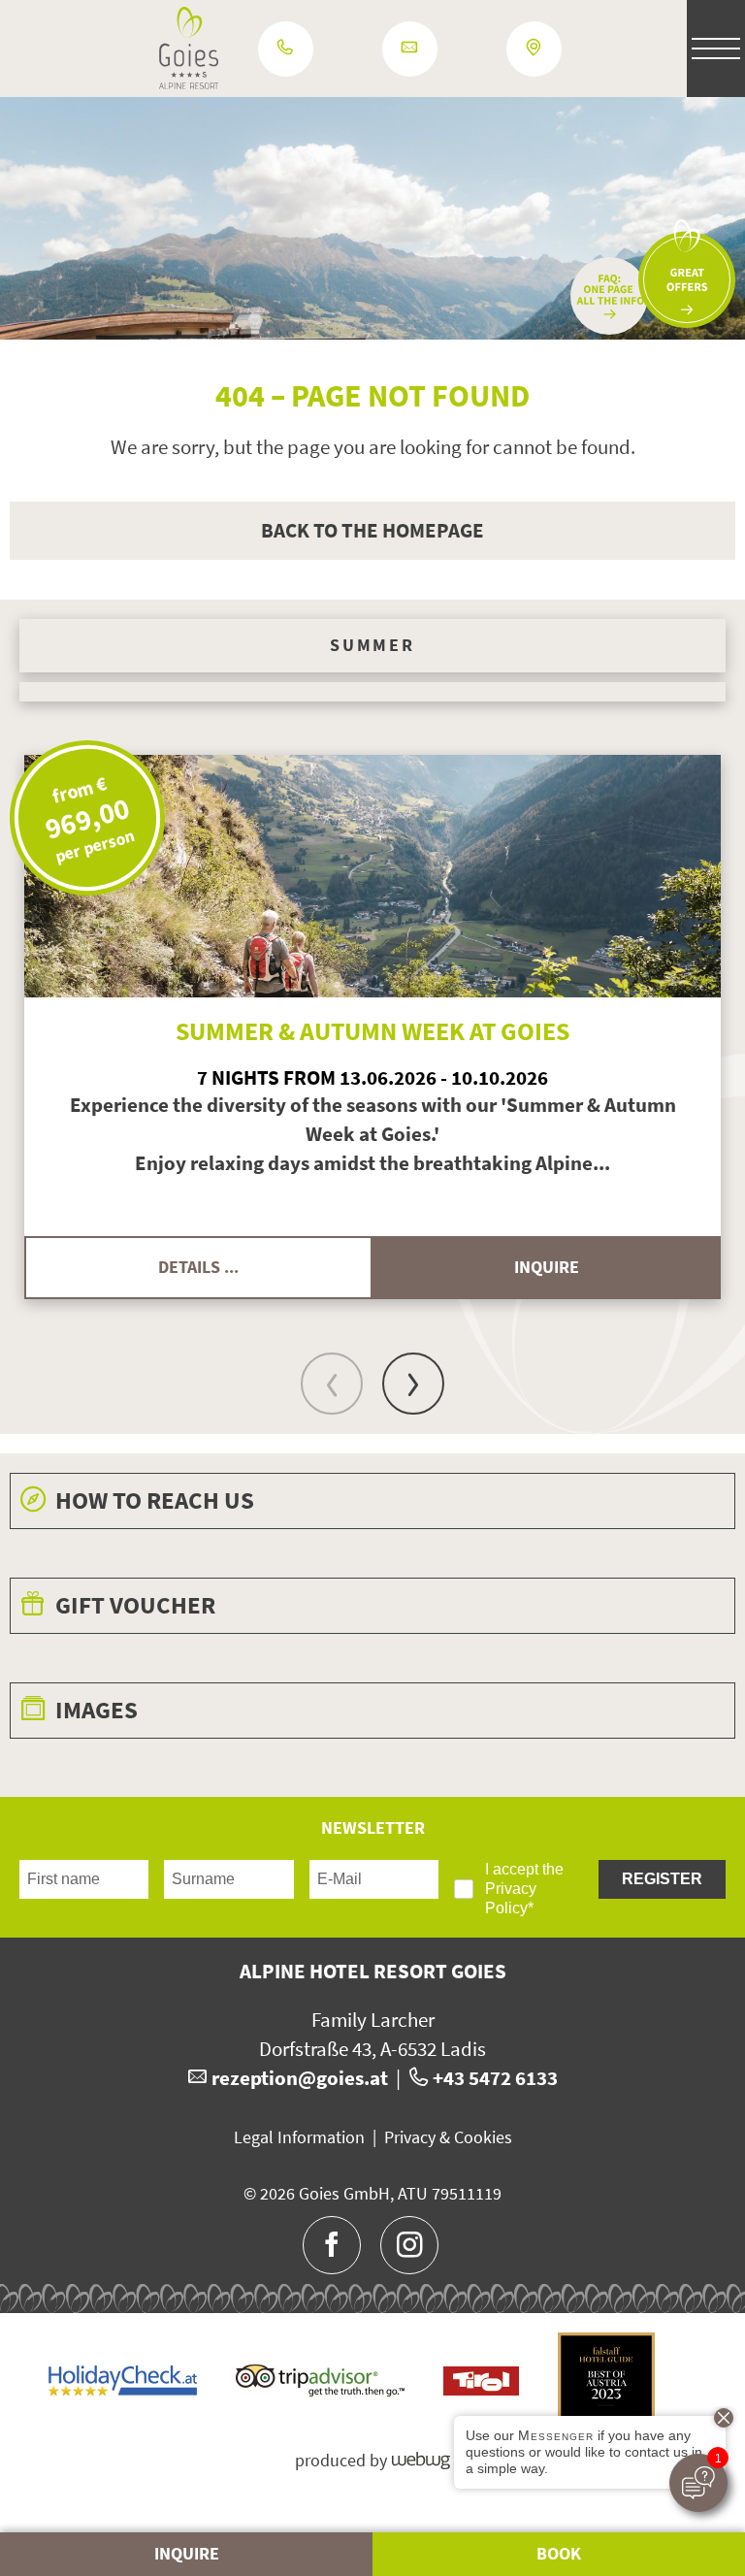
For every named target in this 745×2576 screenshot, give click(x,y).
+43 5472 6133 (495, 2078)
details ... (198, 1267)
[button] (670, 49)
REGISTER (662, 1879)
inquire (547, 1267)
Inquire (187, 2554)
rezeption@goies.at (300, 2078)
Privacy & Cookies (448, 2137)
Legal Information (299, 2137)
